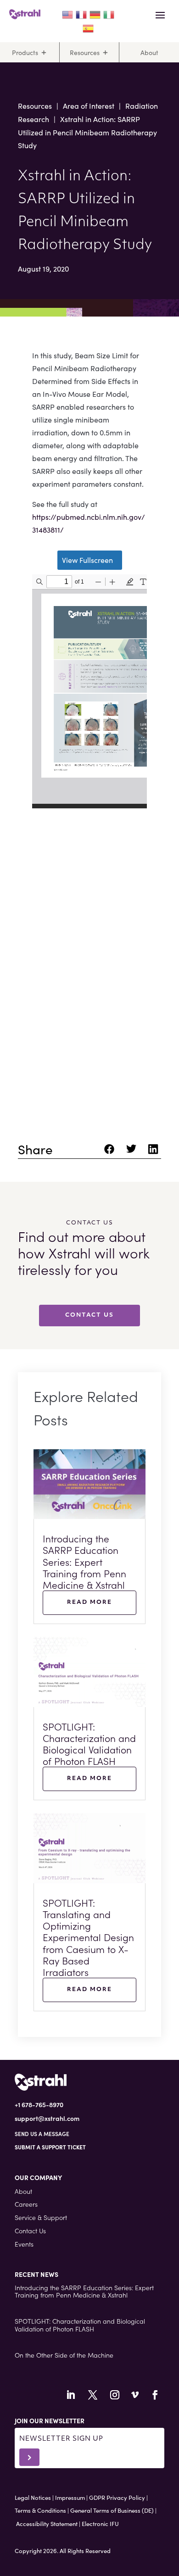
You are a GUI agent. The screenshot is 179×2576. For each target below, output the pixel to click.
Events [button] (24, 2244)
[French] (82, 13)
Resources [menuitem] (85, 52)
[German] (95, 13)
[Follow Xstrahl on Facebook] (155, 2395)
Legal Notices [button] (33, 2497)
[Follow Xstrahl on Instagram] (115, 2395)
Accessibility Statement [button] (47, 2523)
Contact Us (89, 1315)
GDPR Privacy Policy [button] (117, 2497)
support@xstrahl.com (47, 2118)
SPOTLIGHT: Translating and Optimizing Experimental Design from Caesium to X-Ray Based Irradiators (88, 1937)
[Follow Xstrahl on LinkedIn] (71, 2395)
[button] (50, 2147)
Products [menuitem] (25, 52)
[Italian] (109, 13)
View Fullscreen (87, 560)
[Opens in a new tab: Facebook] (111, 1152)
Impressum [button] (70, 2497)
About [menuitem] (149, 52)
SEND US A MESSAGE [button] (42, 2134)
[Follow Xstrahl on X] (93, 2395)
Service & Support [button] (41, 2217)
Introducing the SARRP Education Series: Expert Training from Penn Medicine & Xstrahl (84, 1561)
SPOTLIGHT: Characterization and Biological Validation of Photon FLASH (89, 1744)
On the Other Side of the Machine (64, 2355)
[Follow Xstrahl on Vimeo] (135, 2395)
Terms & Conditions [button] (40, 2510)
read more (89, 1602)
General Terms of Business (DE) (112, 2510)
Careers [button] (26, 2204)
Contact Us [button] (30, 2231)
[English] (68, 13)
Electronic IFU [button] (100, 2523)
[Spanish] (89, 27)
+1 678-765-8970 (39, 2104)
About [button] (23, 2191)
